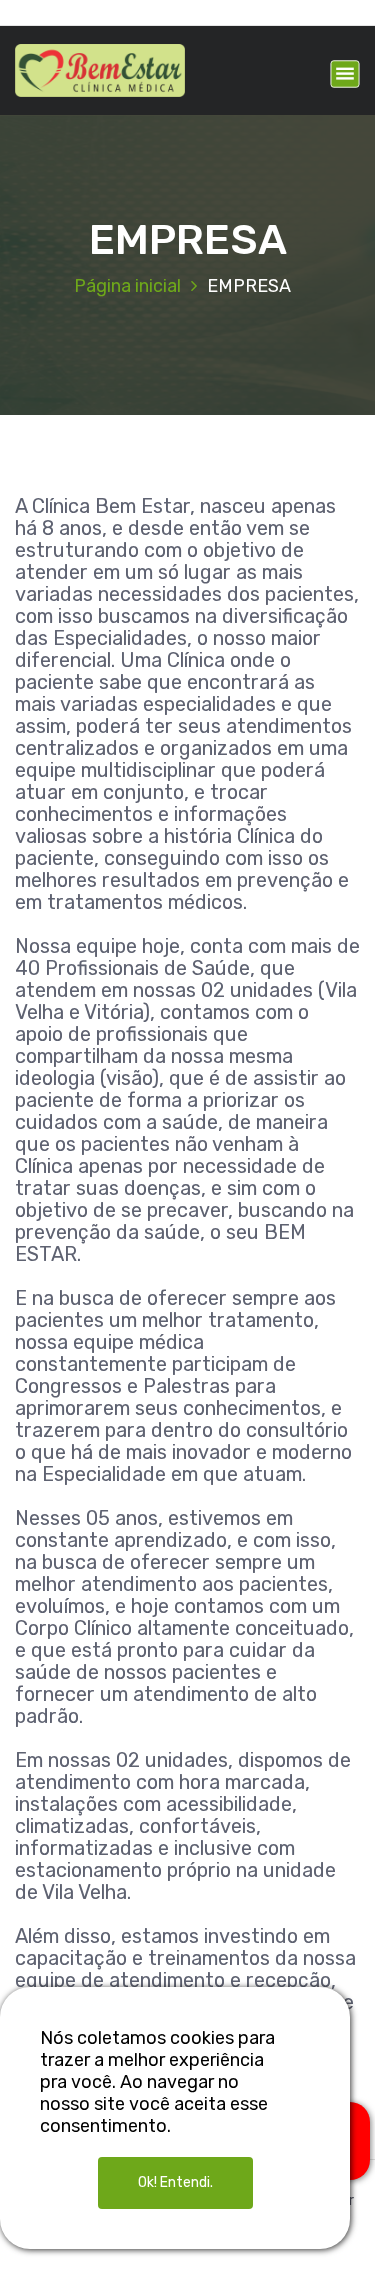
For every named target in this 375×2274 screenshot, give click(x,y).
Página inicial (127, 286)
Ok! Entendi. (175, 2182)
